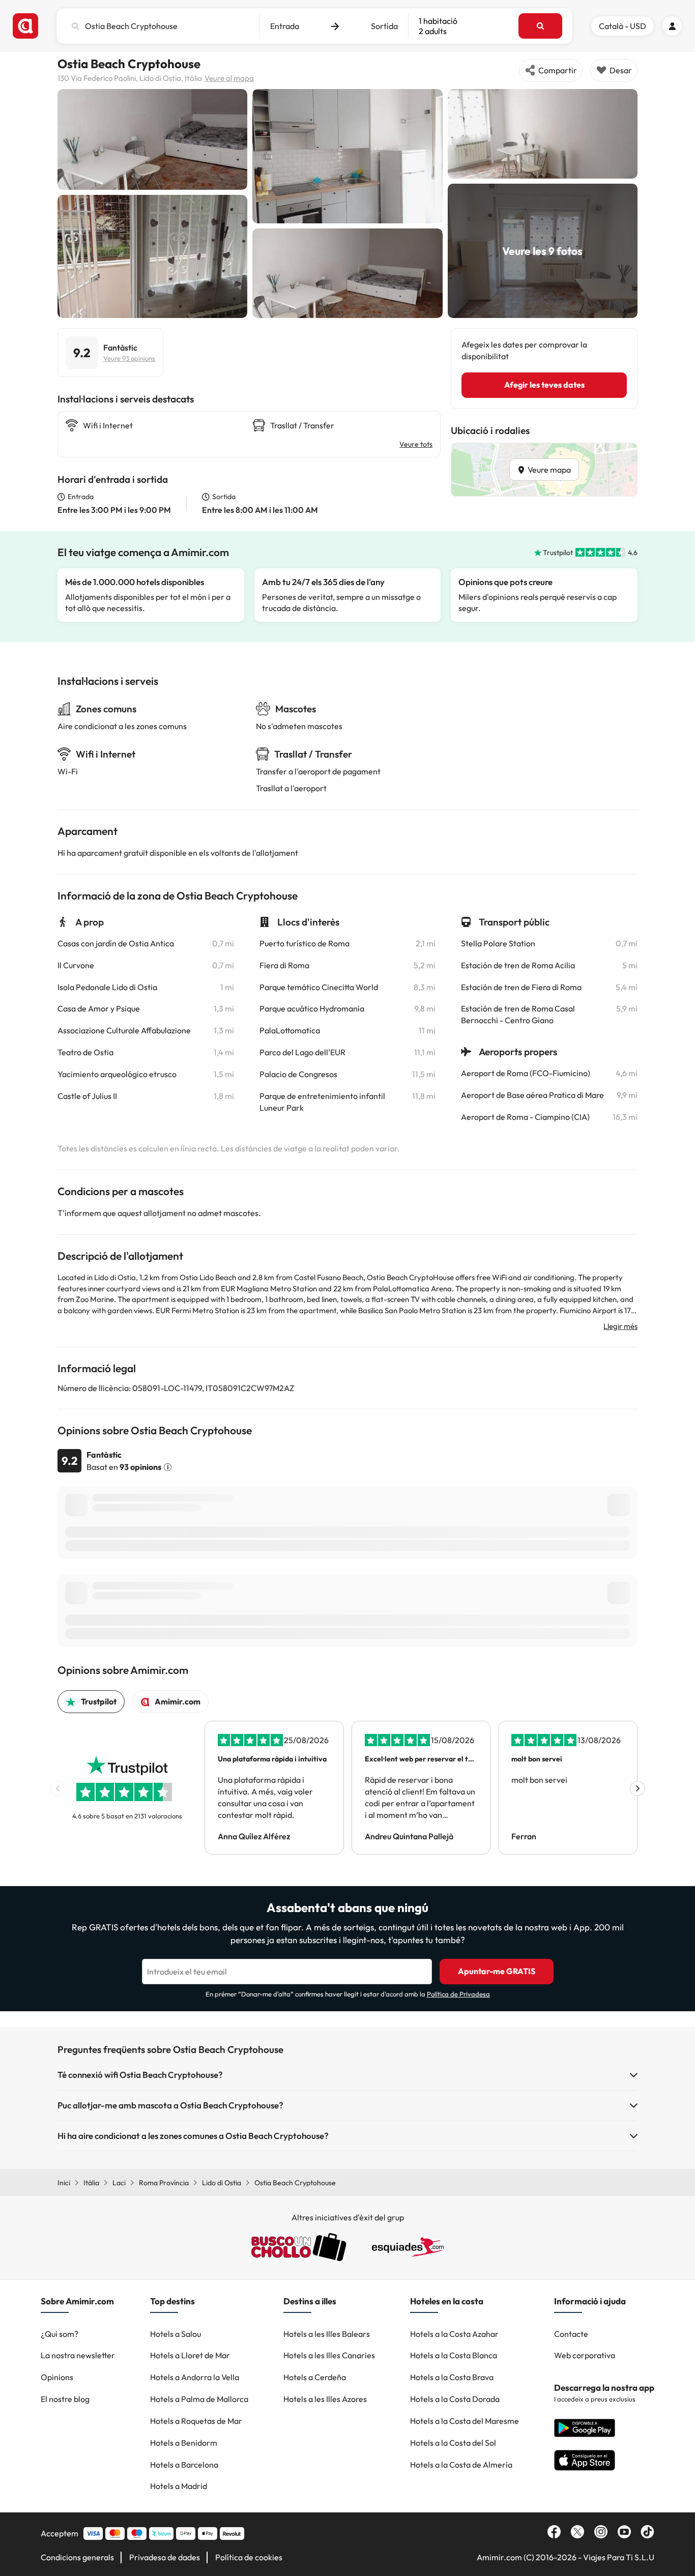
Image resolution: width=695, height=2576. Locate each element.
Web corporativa (585, 2355)
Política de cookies (249, 2557)
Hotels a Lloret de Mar (190, 2355)
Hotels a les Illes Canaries (329, 2355)
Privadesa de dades (165, 2557)
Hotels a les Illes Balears (327, 2334)
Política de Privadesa (458, 1994)
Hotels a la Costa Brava (452, 2377)
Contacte (571, 2334)
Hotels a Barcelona (184, 2465)
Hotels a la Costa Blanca (454, 2355)
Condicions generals (77, 2557)
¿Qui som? (60, 2334)
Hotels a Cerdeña (315, 2377)
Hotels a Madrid (179, 2486)
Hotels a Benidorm (184, 2443)
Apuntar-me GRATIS (497, 1971)
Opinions (57, 2377)
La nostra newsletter (78, 2355)
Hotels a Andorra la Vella (195, 2377)
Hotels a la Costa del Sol (453, 2443)
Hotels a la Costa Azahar (454, 2334)
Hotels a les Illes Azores (325, 2399)
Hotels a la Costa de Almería (461, 2465)
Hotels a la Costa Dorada (455, 2399)
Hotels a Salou (176, 2334)
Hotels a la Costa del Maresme (465, 2421)
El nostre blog (65, 2399)
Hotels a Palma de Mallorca (199, 2399)
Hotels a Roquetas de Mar (196, 2421)
